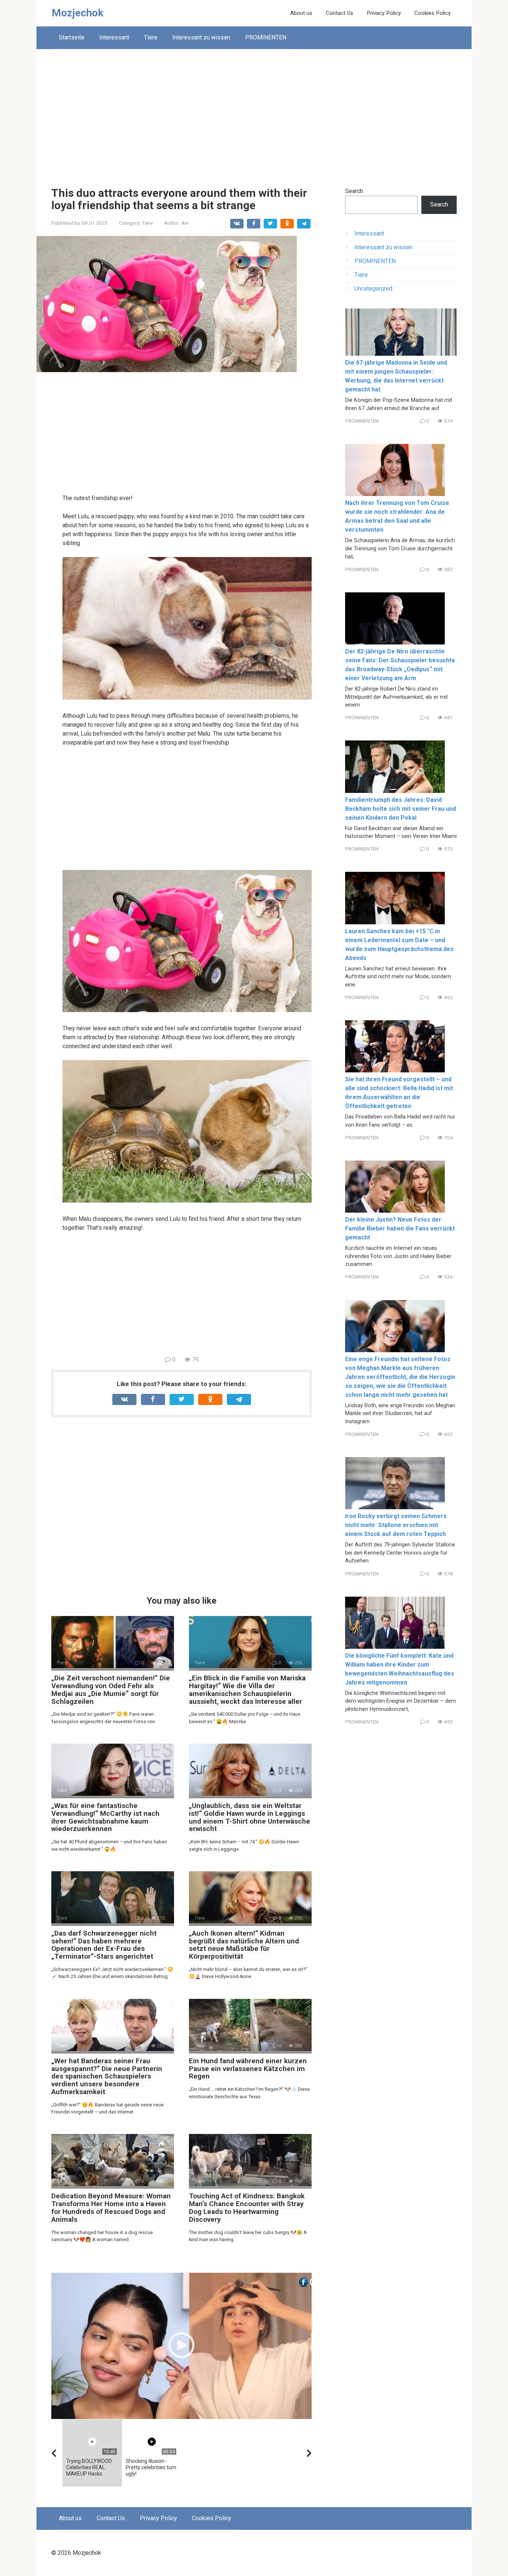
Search (354, 191)
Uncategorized (373, 289)
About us (301, 13)
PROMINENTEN (266, 37)
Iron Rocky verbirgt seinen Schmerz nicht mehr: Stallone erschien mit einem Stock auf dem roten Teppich (396, 1525)
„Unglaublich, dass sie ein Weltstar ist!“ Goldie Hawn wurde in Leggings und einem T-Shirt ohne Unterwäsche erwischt (250, 1817)
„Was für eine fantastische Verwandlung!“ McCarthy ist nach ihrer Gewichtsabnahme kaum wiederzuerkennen (105, 1817)
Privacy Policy (384, 13)
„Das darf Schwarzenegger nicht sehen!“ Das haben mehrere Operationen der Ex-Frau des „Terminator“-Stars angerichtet (104, 1945)
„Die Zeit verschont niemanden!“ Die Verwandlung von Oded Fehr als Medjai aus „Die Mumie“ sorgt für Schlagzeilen (111, 1690)
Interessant (114, 37)
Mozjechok (78, 13)
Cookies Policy (433, 13)
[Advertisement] (254, 112)
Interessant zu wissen (201, 37)
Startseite (72, 37)
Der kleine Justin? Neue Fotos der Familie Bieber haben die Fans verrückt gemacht (400, 1228)
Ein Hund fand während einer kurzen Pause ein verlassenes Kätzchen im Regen (248, 2069)
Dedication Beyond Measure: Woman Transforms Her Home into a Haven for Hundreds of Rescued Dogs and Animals (111, 2208)
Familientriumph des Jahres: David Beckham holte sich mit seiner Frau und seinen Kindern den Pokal (401, 809)
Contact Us (340, 13)
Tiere (151, 37)
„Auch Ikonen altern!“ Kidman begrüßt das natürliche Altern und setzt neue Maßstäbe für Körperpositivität (244, 1945)
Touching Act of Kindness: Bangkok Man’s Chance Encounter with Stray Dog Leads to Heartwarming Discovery (247, 2208)
